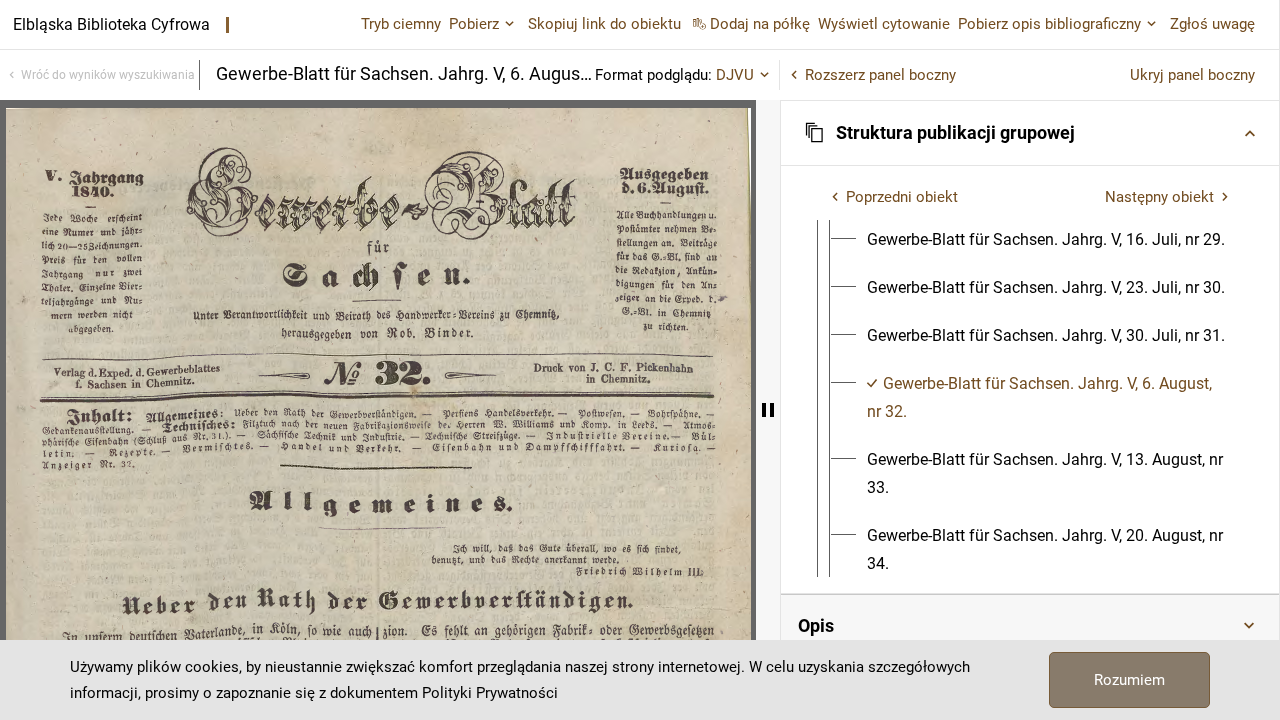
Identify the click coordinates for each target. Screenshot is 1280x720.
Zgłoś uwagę (1212, 24)
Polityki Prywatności (490, 693)
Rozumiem (1129, 680)
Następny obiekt (1159, 197)
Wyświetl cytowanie (884, 24)
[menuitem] (1046, 240)
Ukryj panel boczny (1192, 75)
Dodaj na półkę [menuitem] (760, 24)
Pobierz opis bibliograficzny (1049, 24)
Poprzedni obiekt (902, 197)
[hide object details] (768, 410)
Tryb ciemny (401, 24)
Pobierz (474, 24)
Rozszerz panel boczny (880, 75)
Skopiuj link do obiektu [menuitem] (604, 24)
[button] (1030, 133)
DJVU (735, 75)
